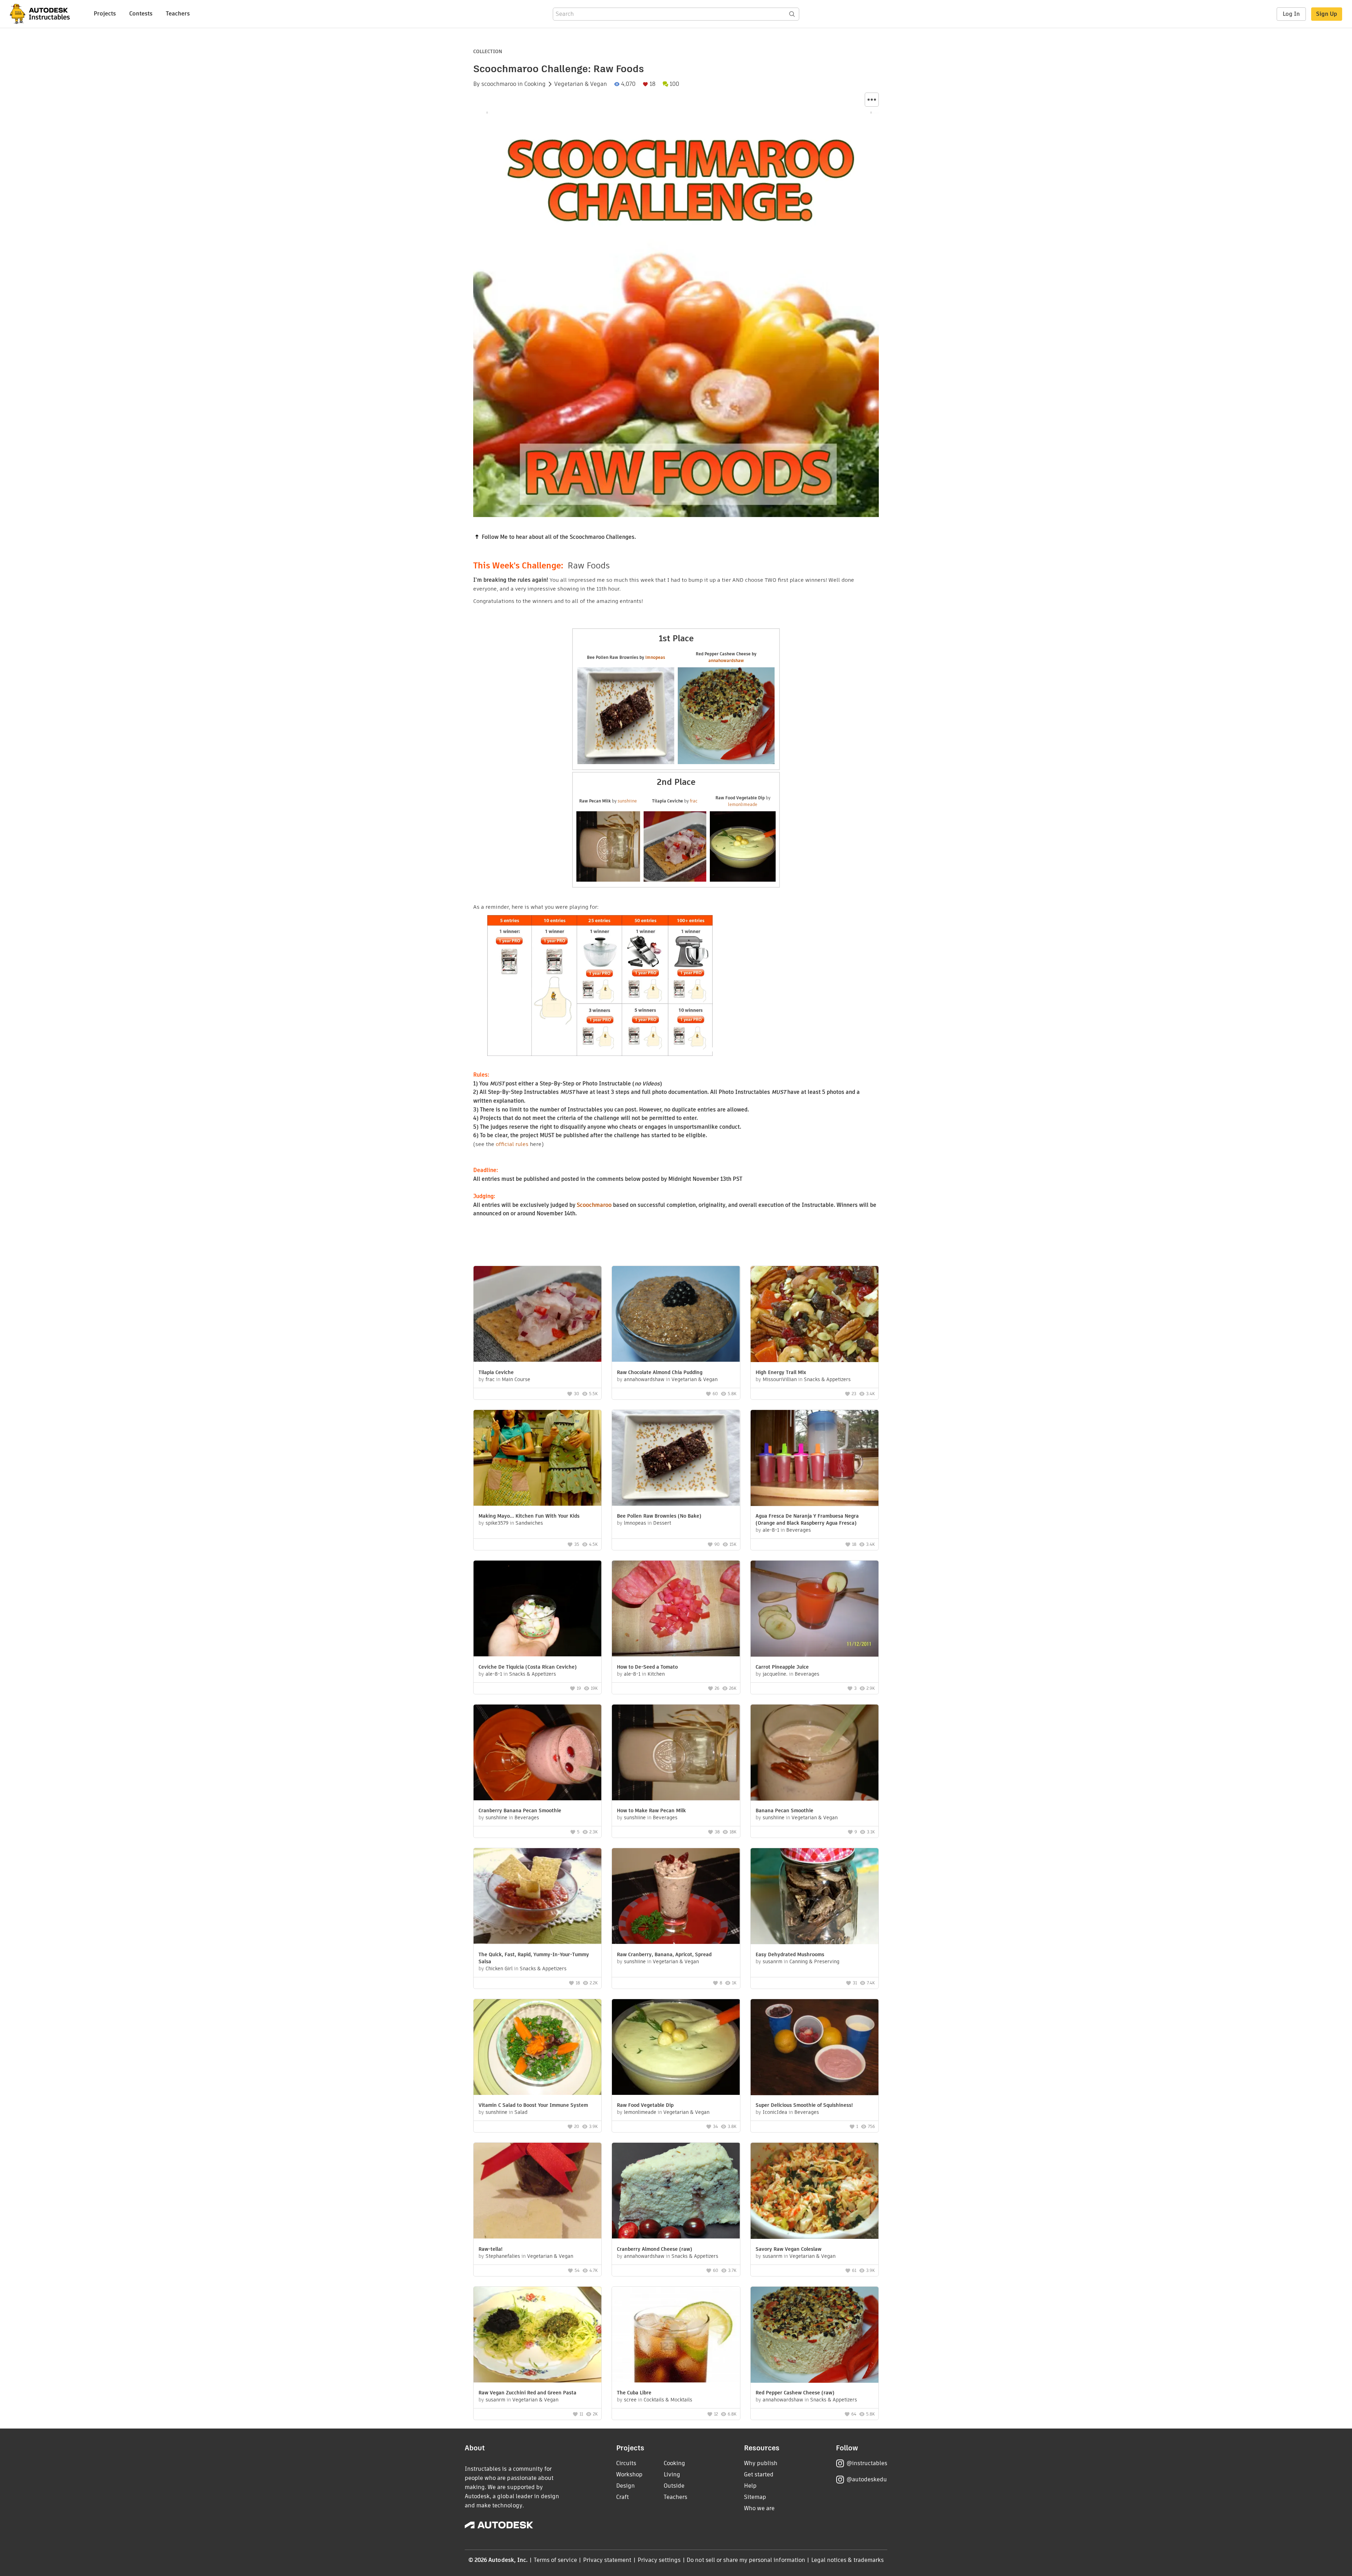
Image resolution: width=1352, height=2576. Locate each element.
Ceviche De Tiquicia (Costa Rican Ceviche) (528, 1667)
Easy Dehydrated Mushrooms (790, 1954)
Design (625, 2486)
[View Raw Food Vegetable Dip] (676, 2048)
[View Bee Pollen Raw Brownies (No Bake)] (676, 1459)
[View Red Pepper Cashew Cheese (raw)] (815, 2336)
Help (750, 2486)
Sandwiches (529, 1523)
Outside (674, 2486)
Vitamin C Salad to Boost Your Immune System (533, 2105)
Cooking (535, 84)
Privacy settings (659, 2560)
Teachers (178, 14)
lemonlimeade (743, 804)
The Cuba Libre (634, 2393)
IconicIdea (775, 2112)
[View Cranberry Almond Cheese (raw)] (676, 2191)
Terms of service (555, 2560)
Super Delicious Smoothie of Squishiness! (804, 2105)
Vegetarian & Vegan (581, 84)
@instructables (867, 2463)
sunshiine (627, 801)
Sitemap (755, 2497)
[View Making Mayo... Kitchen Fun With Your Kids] (537, 1459)
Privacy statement (607, 2560)
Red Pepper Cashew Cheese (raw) (795, 2393)
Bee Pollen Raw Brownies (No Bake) (659, 1516)
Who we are (759, 2508)
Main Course (516, 1379)
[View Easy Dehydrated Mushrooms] (815, 1897)
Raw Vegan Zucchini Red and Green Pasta (527, 2393)
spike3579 (497, 1523)
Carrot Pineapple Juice (782, 1667)
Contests (141, 14)
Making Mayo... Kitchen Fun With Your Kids (529, 1516)
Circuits (626, 2463)
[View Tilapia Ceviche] (537, 1315)
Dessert (662, 1523)
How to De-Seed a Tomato (647, 1667)
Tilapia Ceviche (496, 1372)
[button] (872, 100)
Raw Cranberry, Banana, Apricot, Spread (664, 1954)
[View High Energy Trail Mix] (815, 1315)
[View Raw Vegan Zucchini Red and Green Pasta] (537, 2335)
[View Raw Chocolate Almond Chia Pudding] (676, 1315)
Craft (622, 2497)
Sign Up (1327, 14)
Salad (521, 2112)
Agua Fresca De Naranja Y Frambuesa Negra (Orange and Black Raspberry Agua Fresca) (807, 1519)
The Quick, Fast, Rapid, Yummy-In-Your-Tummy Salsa (534, 1958)
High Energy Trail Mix (781, 1372)
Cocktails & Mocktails (668, 2400)
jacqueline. (775, 1674)
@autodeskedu (867, 2479)
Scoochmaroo (594, 1205)
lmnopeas (655, 657)
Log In (1291, 14)
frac (694, 801)
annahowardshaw (726, 660)
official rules (512, 1144)
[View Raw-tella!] (537, 2191)
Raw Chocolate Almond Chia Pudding (660, 1372)
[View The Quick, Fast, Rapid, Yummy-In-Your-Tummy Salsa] (537, 1897)
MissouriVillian (780, 1379)
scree (630, 2400)
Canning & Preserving (814, 1961)
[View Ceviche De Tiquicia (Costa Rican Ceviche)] (537, 1609)
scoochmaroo (499, 84)
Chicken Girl (499, 1969)
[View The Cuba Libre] (676, 2335)
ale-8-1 (771, 1530)
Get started (759, 2474)
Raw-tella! (490, 2249)
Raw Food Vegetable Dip (645, 2105)
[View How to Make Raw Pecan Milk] (676, 1753)
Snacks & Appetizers (827, 1379)
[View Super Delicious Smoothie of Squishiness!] (815, 2048)
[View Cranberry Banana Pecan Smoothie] (537, 1753)
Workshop (629, 2474)
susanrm (772, 1961)
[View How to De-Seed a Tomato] (676, 1609)
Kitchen (656, 1674)
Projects (105, 14)
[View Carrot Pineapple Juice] (815, 1610)
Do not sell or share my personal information (746, 2560)
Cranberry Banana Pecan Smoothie (520, 1810)
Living (672, 2474)
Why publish (761, 2463)
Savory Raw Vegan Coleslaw (788, 2249)
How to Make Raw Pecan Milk (651, 1810)
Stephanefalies (503, 2256)
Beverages (799, 1530)
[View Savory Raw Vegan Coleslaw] (815, 2192)
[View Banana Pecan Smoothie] (815, 1753)
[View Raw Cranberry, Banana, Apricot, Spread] (676, 1897)
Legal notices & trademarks (847, 2560)
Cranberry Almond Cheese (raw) (655, 2249)
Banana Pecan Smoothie (784, 1810)
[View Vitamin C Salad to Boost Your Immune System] (537, 2048)
